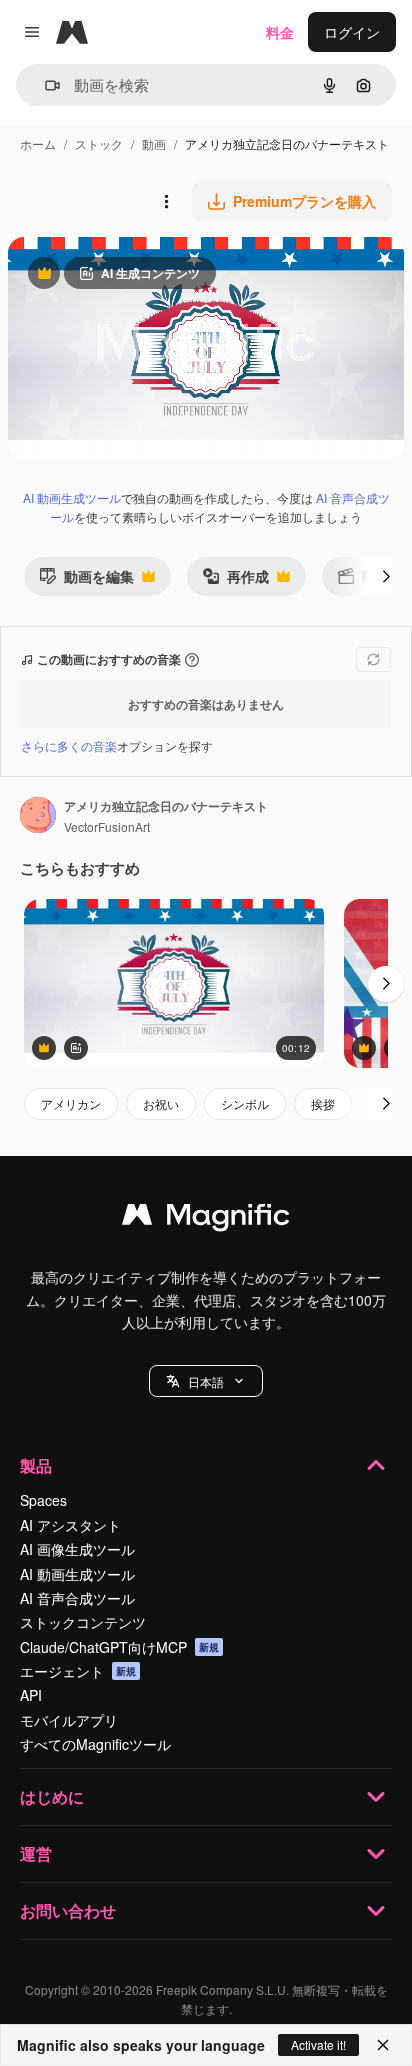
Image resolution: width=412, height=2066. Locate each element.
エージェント (78, 1671)
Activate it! (318, 2044)
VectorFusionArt (107, 826)
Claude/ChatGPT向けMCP (119, 1647)
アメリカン (71, 1103)
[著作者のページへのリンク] (38, 817)
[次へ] (386, 576)
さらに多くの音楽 (69, 745)
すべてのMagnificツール (95, 1744)
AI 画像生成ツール (77, 1549)
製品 (36, 1465)
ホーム (38, 143)
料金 (280, 32)
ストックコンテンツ (83, 1622)
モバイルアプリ (69, 1720)
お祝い (161, 1103)
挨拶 (323, 1103)
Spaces (43, 1500)
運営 (36, 1853)
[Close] (383, 2045)
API (31, 1695)
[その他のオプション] (166, 201)
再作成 (235, 580)
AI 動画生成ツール (72, 497)
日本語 (206, 1381)
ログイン (352, 32)
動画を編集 (86, 580)
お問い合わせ (68, 1910)
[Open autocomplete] (44, 85)
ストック (99, 143)
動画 (154, 143)
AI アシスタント (70, 1525)
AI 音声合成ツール (77, 1598)
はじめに (52, 1796)
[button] (206, 1381)
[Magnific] (206, 1219)
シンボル (245, 1103)
